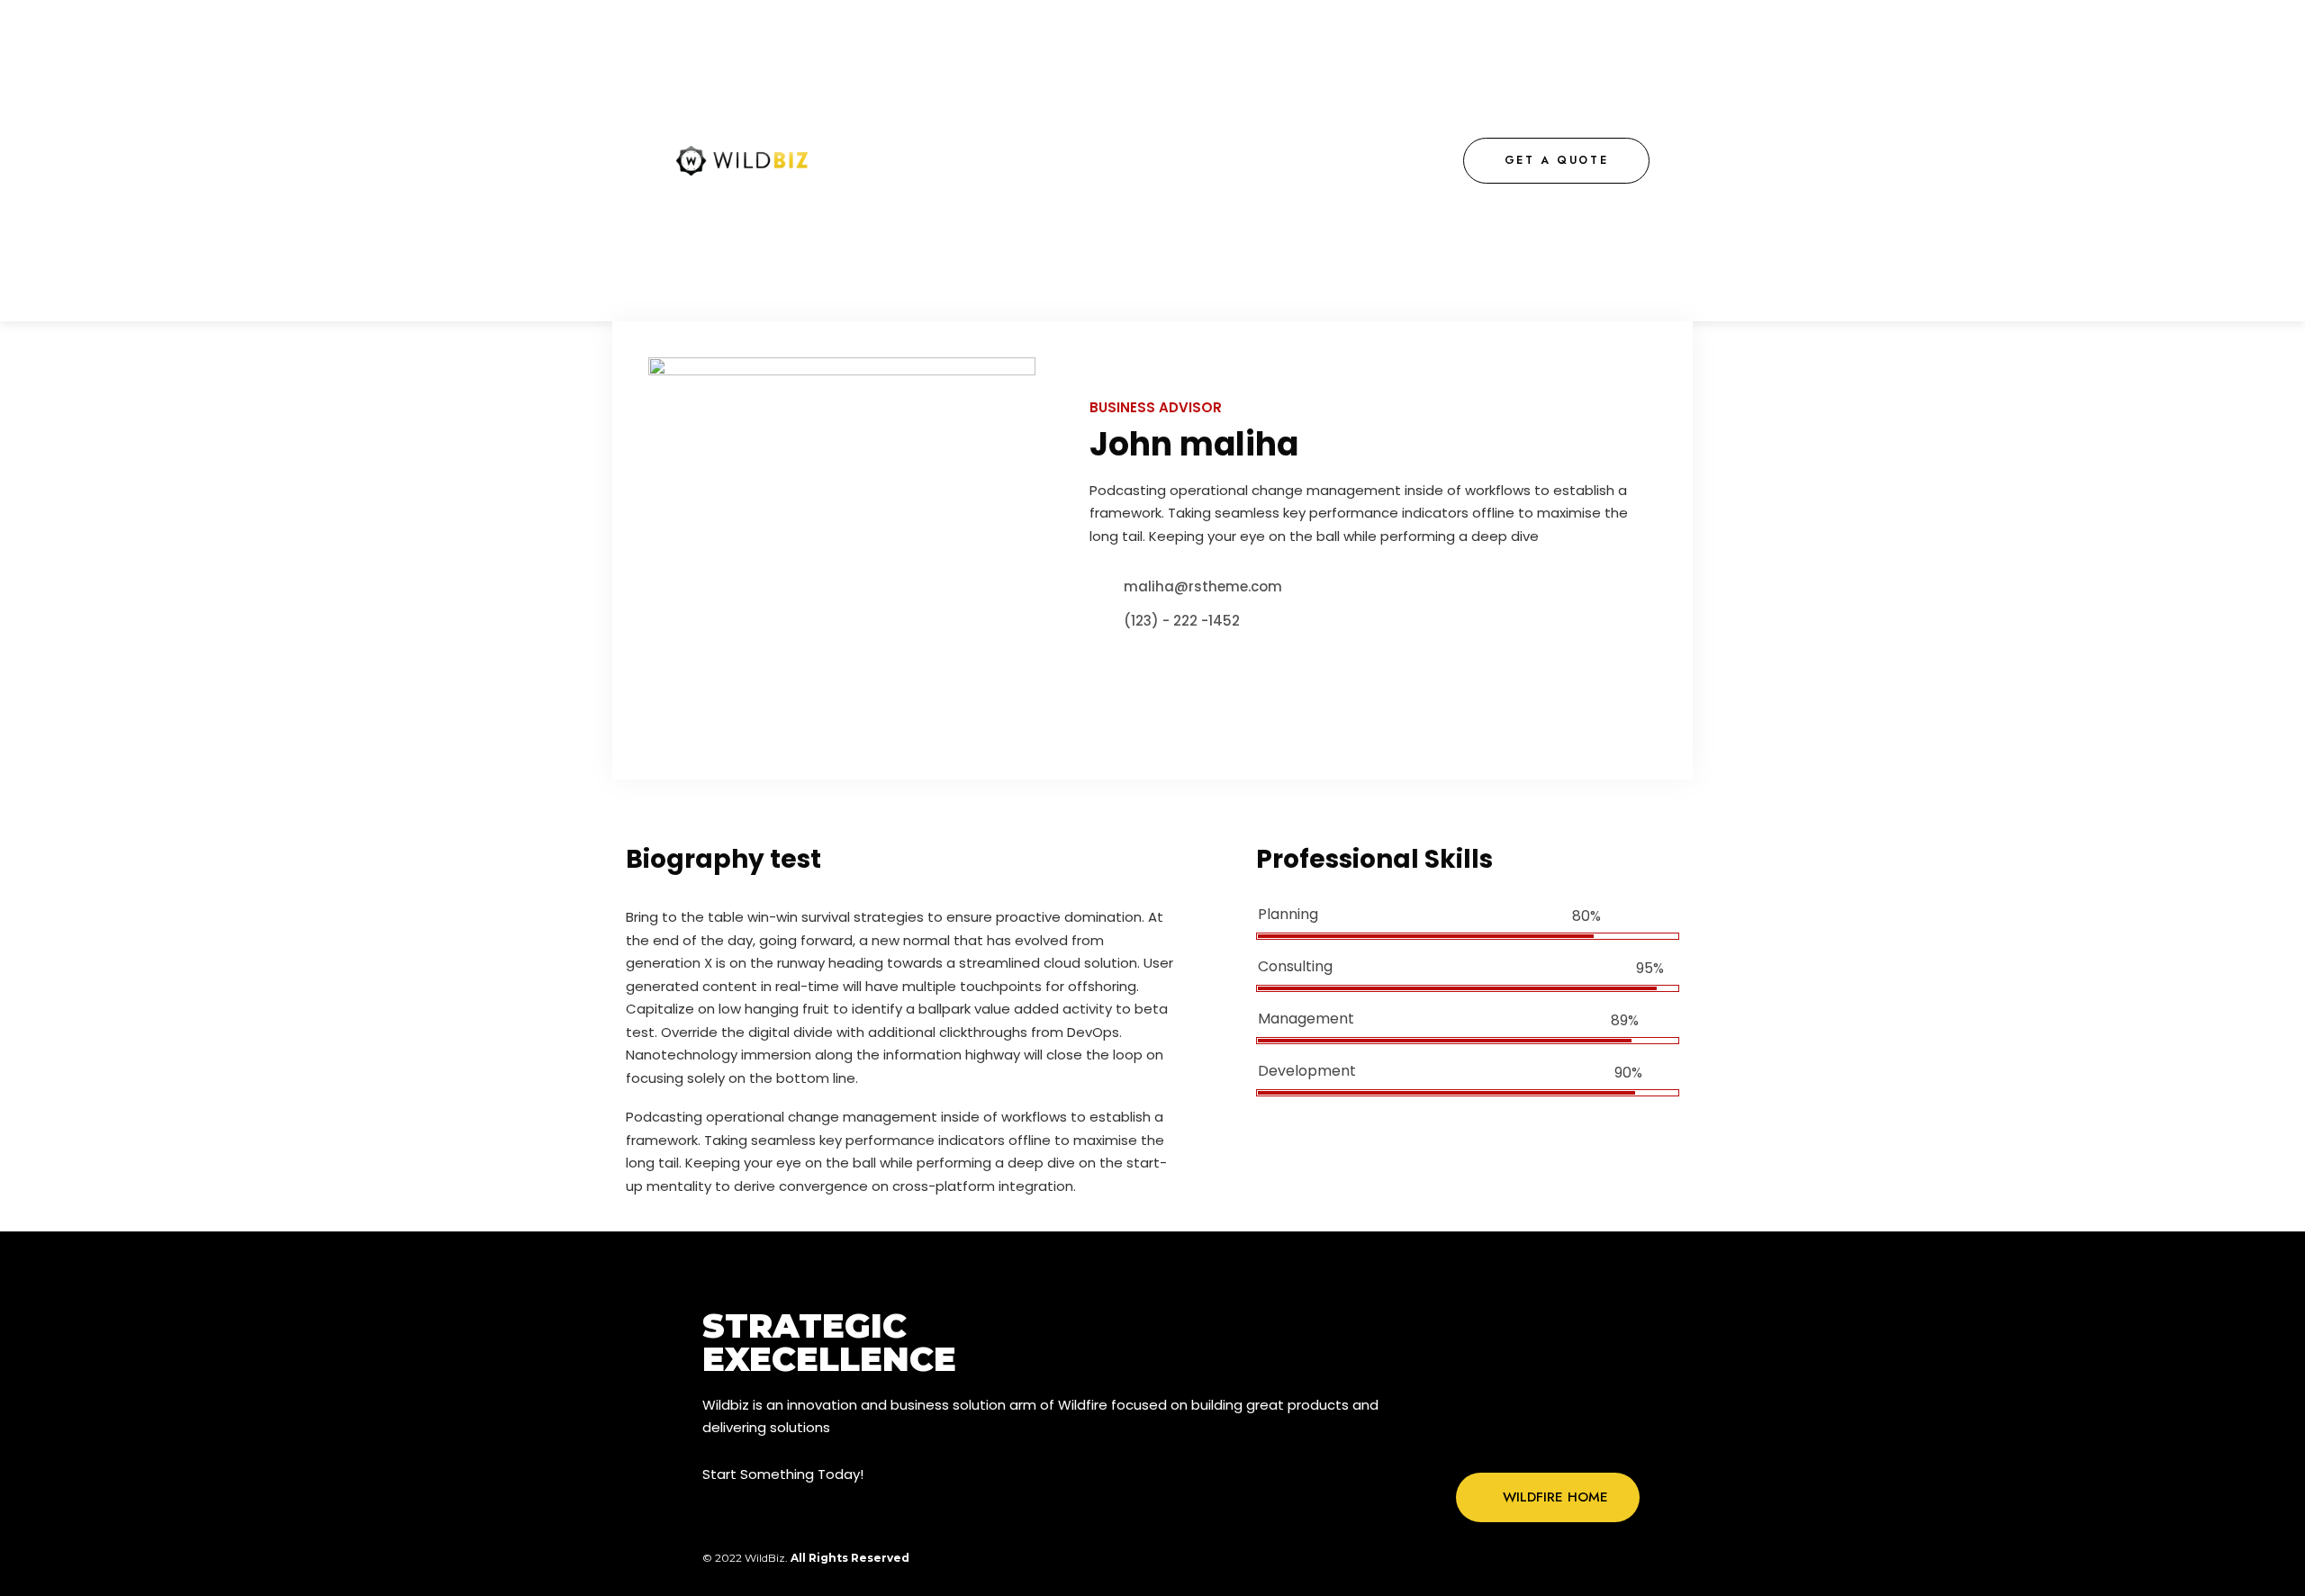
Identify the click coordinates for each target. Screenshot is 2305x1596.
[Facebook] (1493, 1438)
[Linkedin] (1604, 1438)
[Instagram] (1567, 1438)
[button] (1557, 161)
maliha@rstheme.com (1203, 586)
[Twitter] (1530, 1438)
